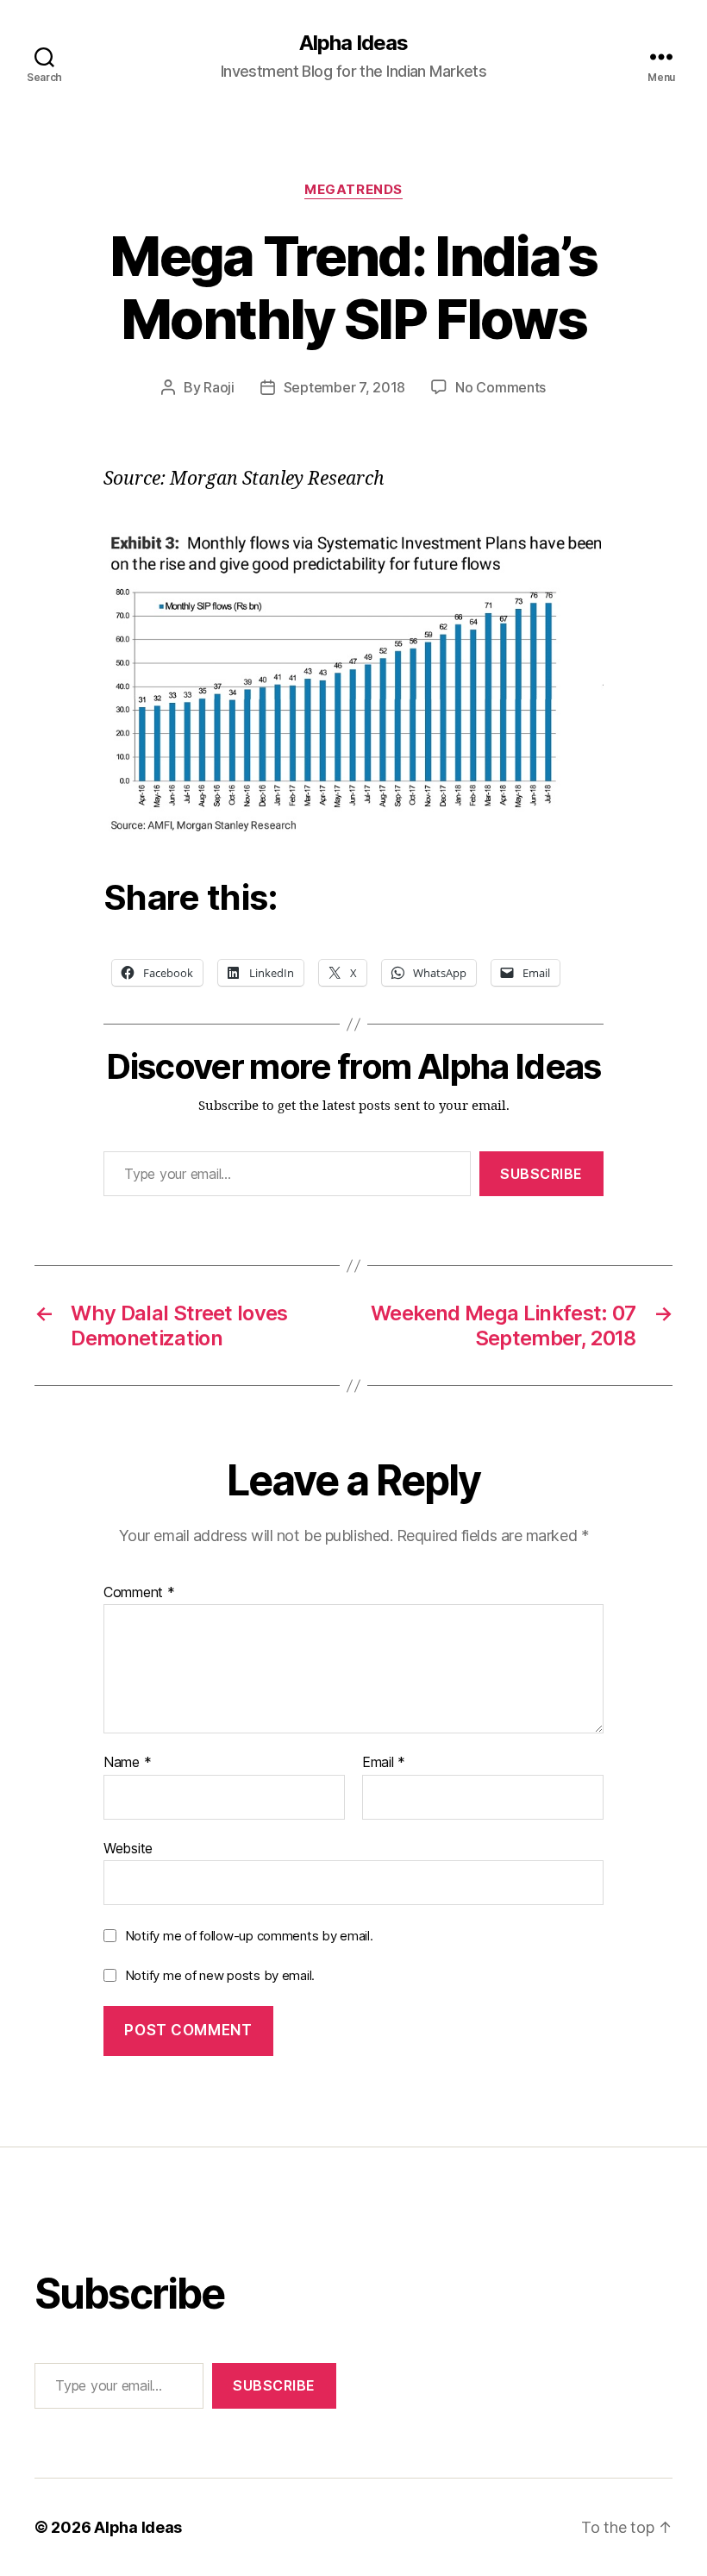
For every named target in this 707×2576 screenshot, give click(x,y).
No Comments (501, 387)
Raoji (219, 387)
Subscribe (541, 1174)
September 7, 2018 (344, 387)
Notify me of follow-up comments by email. (249, 1936)
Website (128, 1848)
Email (384, 1763)
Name (127, 1763)
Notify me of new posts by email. (220, 1975)
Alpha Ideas (353, 43)
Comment (139, 1593)
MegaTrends (353, 190)
